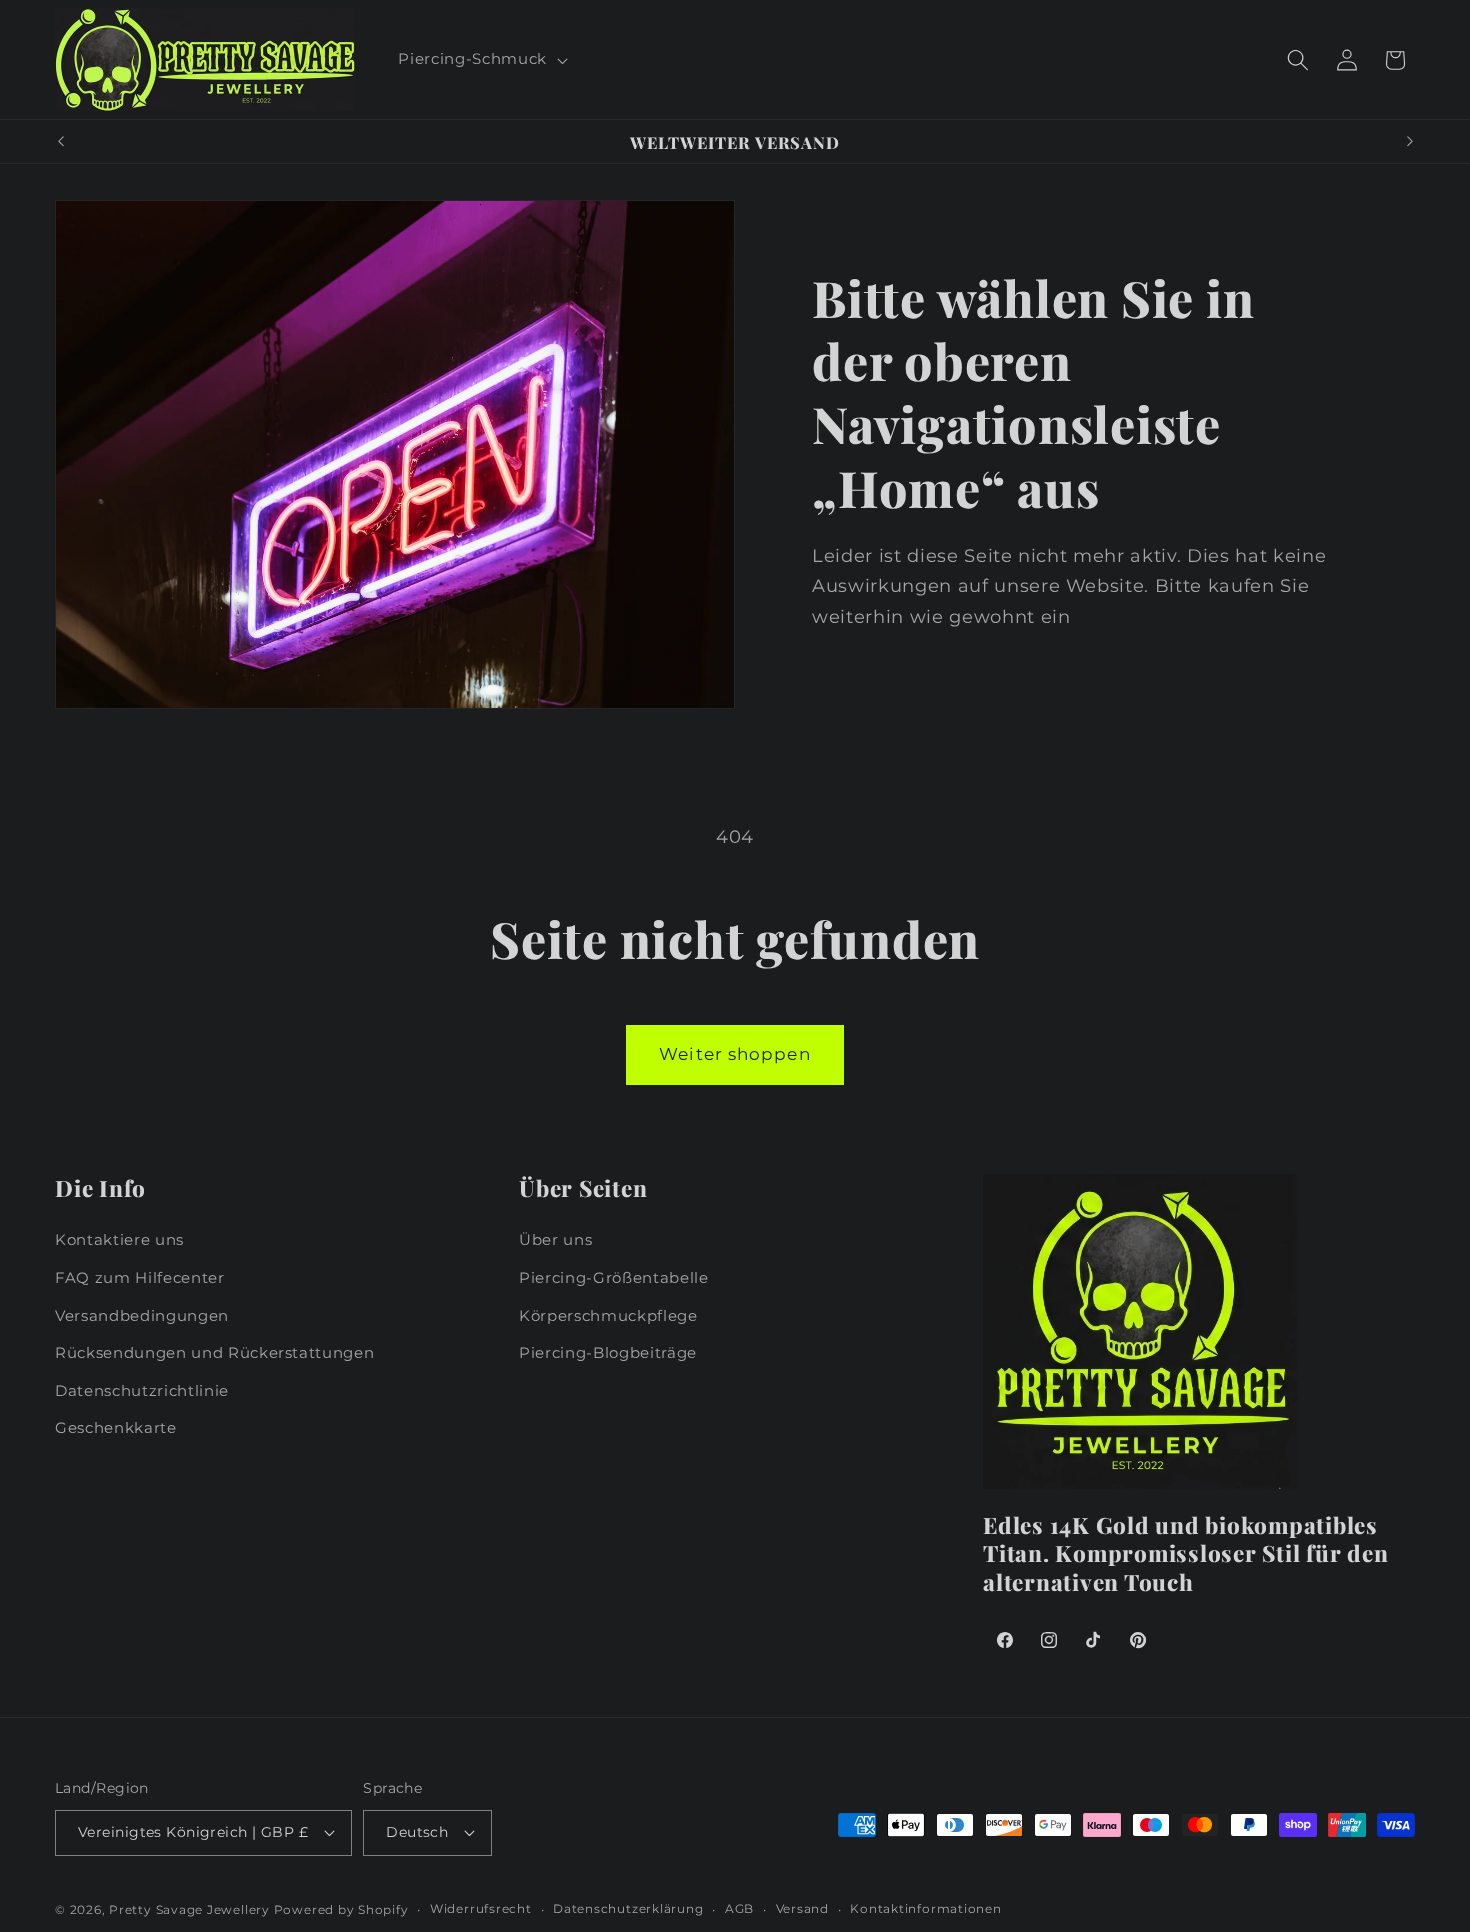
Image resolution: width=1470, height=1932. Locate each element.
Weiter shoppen (734, 1054)
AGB (739, 1908)
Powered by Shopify (341, 1909)
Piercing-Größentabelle (614, 1277)
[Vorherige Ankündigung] (61, 142)
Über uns (555, 1239)
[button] (480, 60)
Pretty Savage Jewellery (189, 1909)
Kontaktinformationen (925, 1908)
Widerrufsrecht (481, 1908)
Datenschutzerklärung (628, 1908)
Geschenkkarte (116, 1427)
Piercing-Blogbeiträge (608, 1352)
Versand (802, 1908)
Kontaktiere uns (119, 1239)
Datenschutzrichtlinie (142, 1390)
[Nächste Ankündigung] (1410, 142)
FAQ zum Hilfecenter (140, 1277)
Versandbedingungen (142, 1315)
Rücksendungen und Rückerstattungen (214, 1352)
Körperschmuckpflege (608, 1315)
